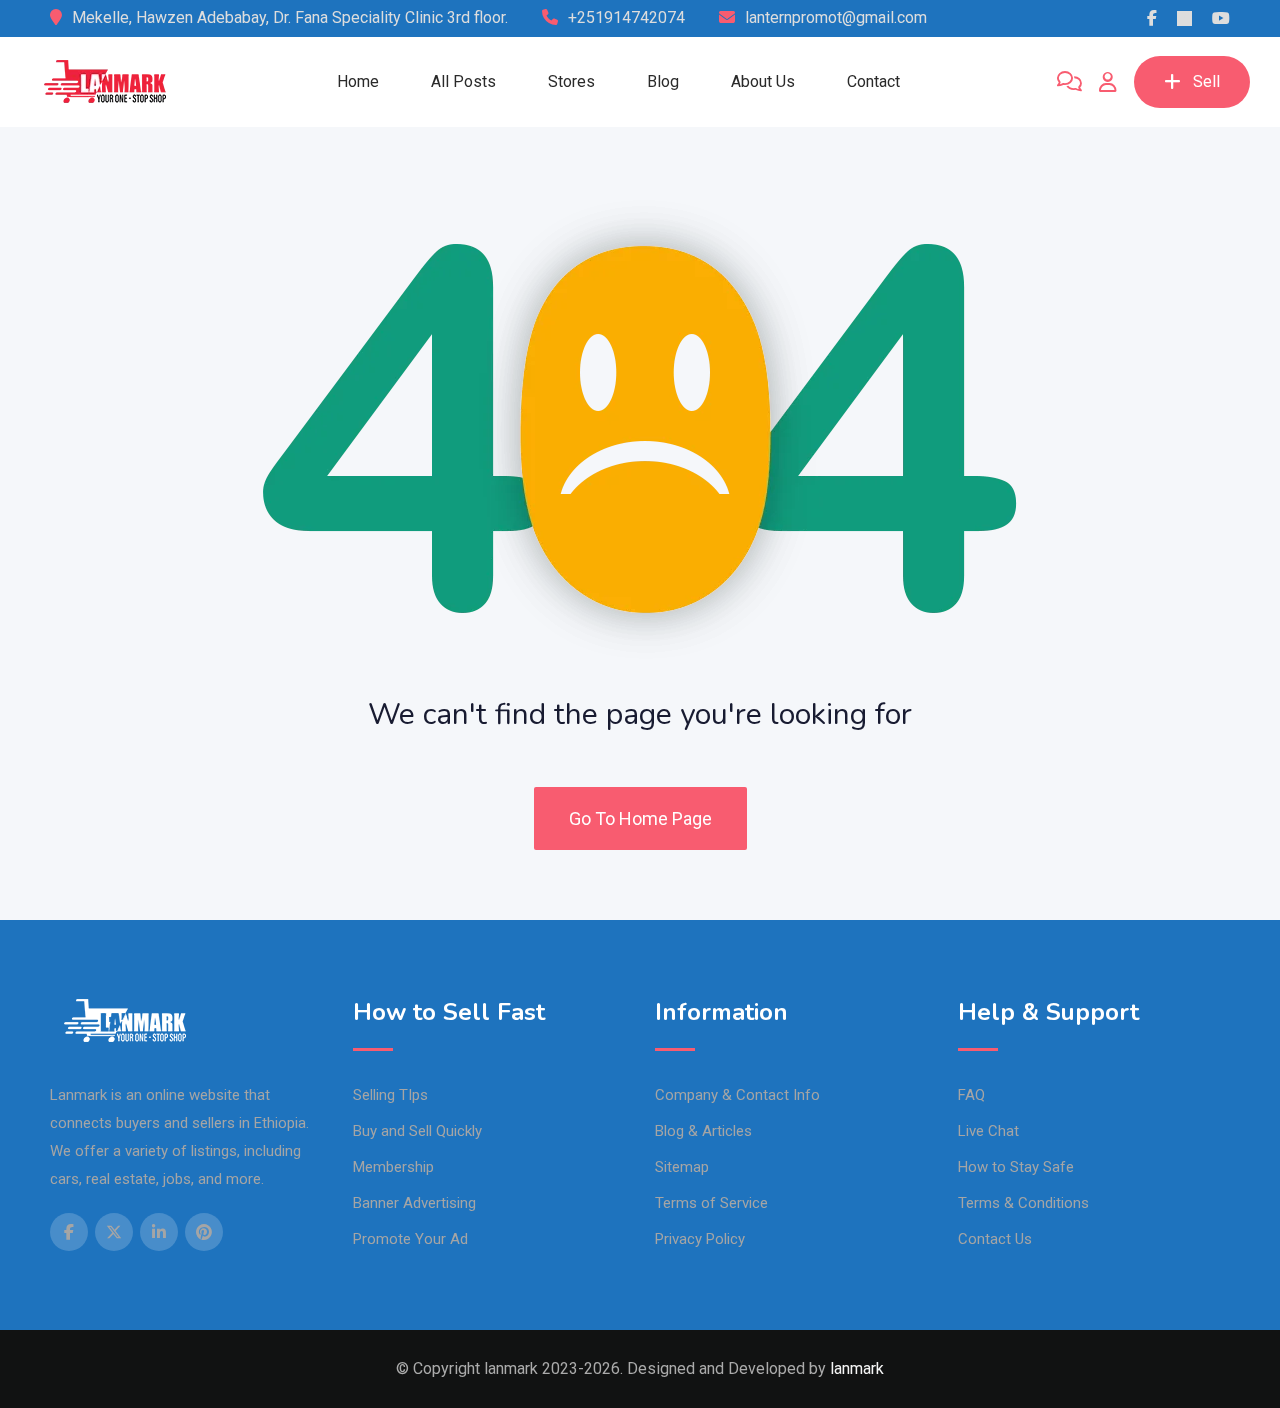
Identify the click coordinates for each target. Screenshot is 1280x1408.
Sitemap (682, 1167)
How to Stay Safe (1016, 1167)
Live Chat (988, 1131)
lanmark (857, 1368)
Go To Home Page (640, 818)
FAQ (971, 1095)
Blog (663, 81)
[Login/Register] (1108, 82)
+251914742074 (626, 17)
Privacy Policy (700, 1239)
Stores (571, 81)
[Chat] (1069, 82)
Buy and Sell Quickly (417, 1131)
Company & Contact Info (737, 1095)
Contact (873, 81)
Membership (393, 1167)
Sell (1206, 81)
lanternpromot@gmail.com (836, 17)
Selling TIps (390, 1095)
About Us (763, 81)
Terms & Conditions (1023, 1203)
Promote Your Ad (410, 1239)
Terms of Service (711, 1203)
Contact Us (995, 1239)
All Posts (463, 81)
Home (358, 81)
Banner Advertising (414, 1203)
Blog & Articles (703, 1131)
